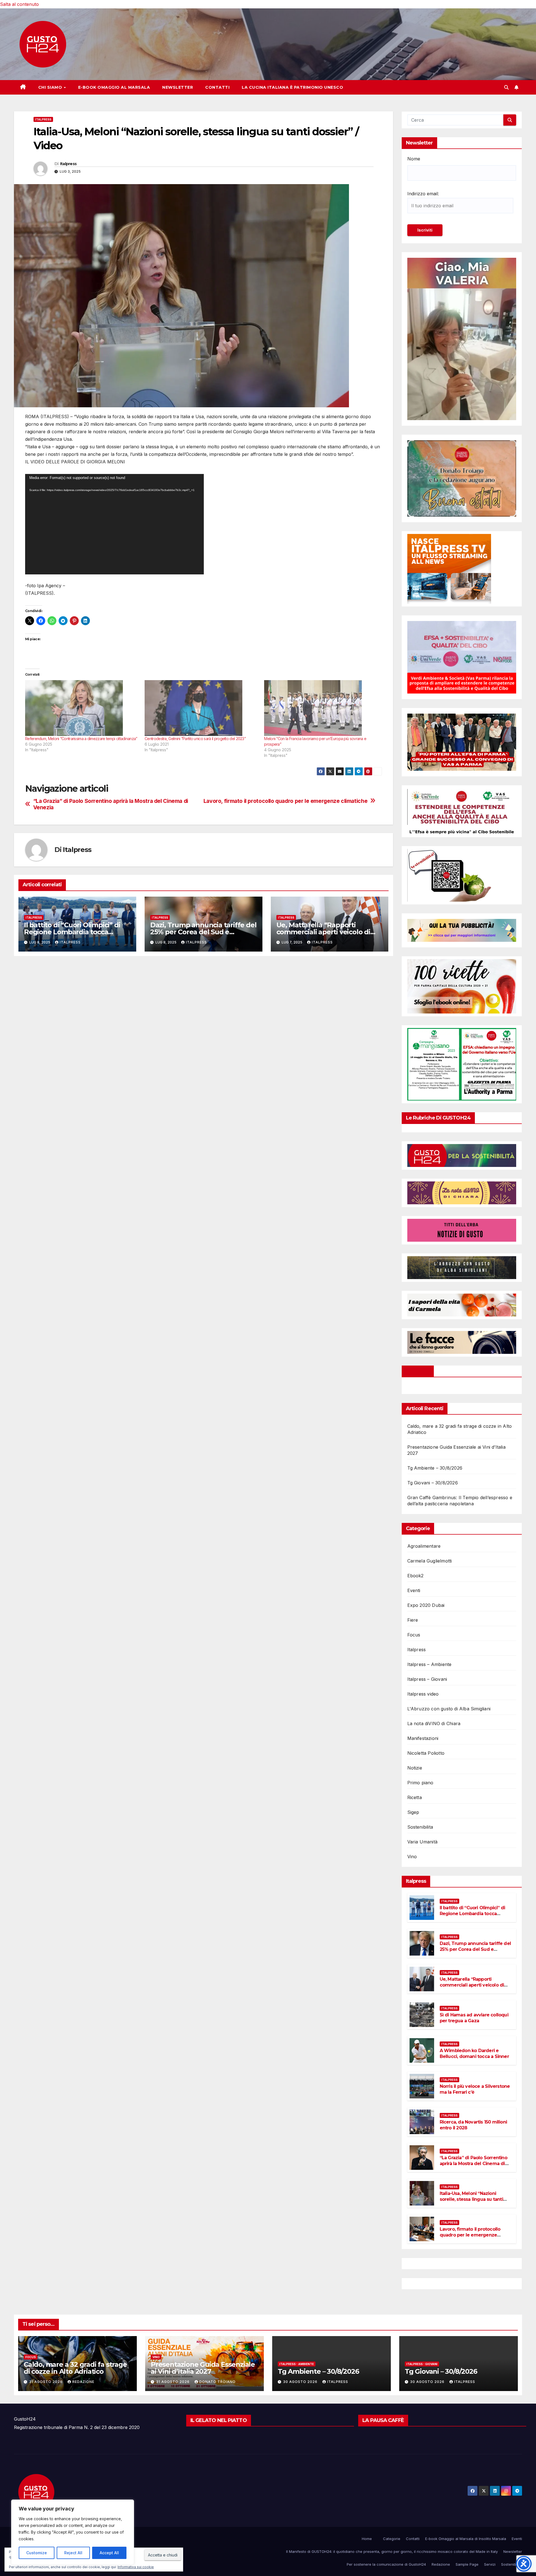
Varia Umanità (423, 1842)
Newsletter (178, 87)
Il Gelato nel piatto (219, 2420)
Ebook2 (416, 1576)
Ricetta (415, 1797)
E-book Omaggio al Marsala (114, 87)
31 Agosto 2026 (46, 2382)
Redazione (83, 2382)
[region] (73, 2532)
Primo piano (420, 1783)
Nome (414, 159)
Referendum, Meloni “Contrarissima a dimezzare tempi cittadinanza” (81, 739)
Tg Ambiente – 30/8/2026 (435, 1468)
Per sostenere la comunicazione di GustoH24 (386, 2564)
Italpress (43, 119)
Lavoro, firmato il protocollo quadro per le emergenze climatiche (285, 801)
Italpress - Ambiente (297, 2364)
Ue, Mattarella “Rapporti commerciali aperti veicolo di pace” (323, 932)
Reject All (73, 2553)
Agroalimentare (424, 1546)
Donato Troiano (217, 2382)
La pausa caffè (383, 2420)
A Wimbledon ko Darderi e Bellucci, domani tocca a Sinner (474, 2053)
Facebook (418, 1371)
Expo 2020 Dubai (426, 1605)
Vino (412, 1857)
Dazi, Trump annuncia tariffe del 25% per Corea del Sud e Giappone (203, 932)
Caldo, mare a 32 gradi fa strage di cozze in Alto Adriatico (75, 2368)
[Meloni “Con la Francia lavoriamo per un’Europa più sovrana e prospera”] (321, 708)
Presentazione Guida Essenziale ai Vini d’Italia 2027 (203, 2368)
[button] (506, 87)
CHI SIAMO (51, 87)
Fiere (413, 1620)
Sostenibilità (512, 2564)
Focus (414, 1635)
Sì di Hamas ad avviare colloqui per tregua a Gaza (474, 2018)
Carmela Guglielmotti (430, 1561)
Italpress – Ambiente (429, 1664)
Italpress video (423, 1694)
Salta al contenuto (19, 4)
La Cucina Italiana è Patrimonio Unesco (292, 87)
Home (367, 2539)
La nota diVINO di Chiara (434, 1723)
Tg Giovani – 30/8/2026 (433, 1483)
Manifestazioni (423, 1738)
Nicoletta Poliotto (426, 1753)
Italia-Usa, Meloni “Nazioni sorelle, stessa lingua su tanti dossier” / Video (471, 2199)
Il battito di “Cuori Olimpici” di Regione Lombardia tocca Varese (72, 932)
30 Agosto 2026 (301, 2382)
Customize (37, 2553)
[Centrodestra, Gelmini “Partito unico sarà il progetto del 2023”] (202, 708)
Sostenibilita (420, 1827)
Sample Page (467, 2564)
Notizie (415, 1768)
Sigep (413, 1812)
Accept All (109, 2553)
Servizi (490, 2564)
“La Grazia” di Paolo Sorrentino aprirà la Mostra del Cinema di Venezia (111, 804)
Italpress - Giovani (422, 2364)
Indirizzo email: (423, 194)
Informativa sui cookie (136, 2567)
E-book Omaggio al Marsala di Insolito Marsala (466, 2539)
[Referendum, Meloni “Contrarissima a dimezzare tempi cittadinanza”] (82, 708)
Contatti (217, 87)
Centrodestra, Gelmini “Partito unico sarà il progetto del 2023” (195, 739)
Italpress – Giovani (427, 1679)
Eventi (414, 1590)
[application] (114, 524)
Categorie (392, 2539)
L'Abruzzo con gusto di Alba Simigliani (449, 1709)
